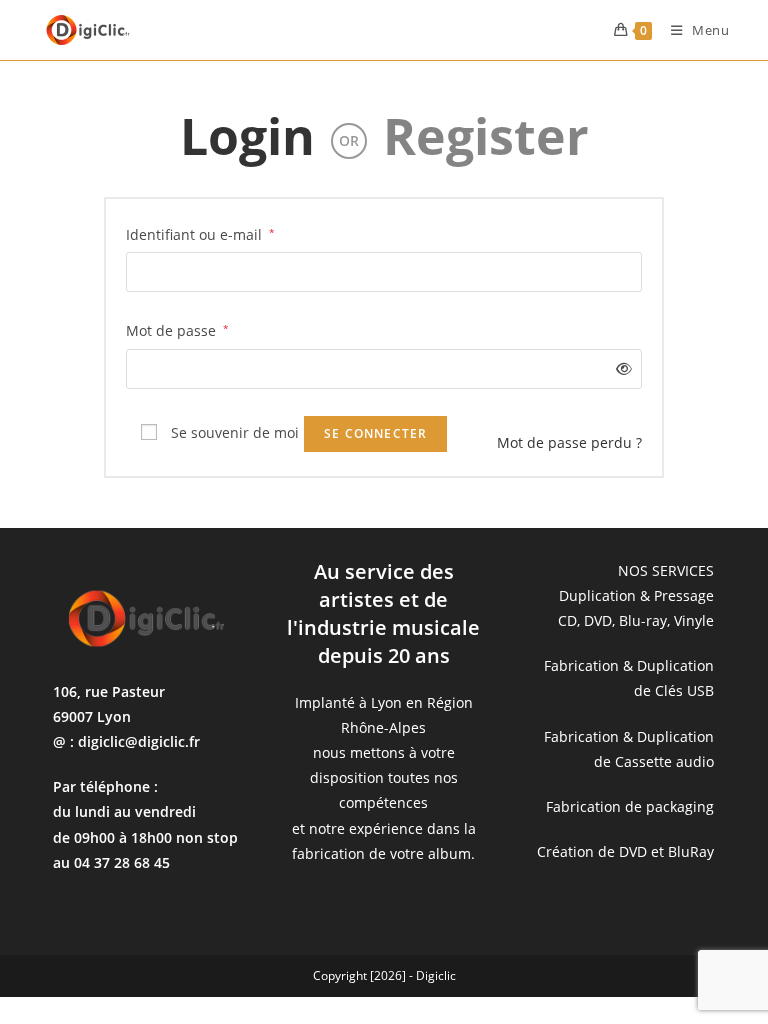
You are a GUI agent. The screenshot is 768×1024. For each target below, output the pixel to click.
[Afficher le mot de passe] (620, 368)
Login (247, 136)
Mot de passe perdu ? (569, 442)
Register (486, 136)
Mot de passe (177, 329)
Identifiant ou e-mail (200, 233)
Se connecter (375, 433)
